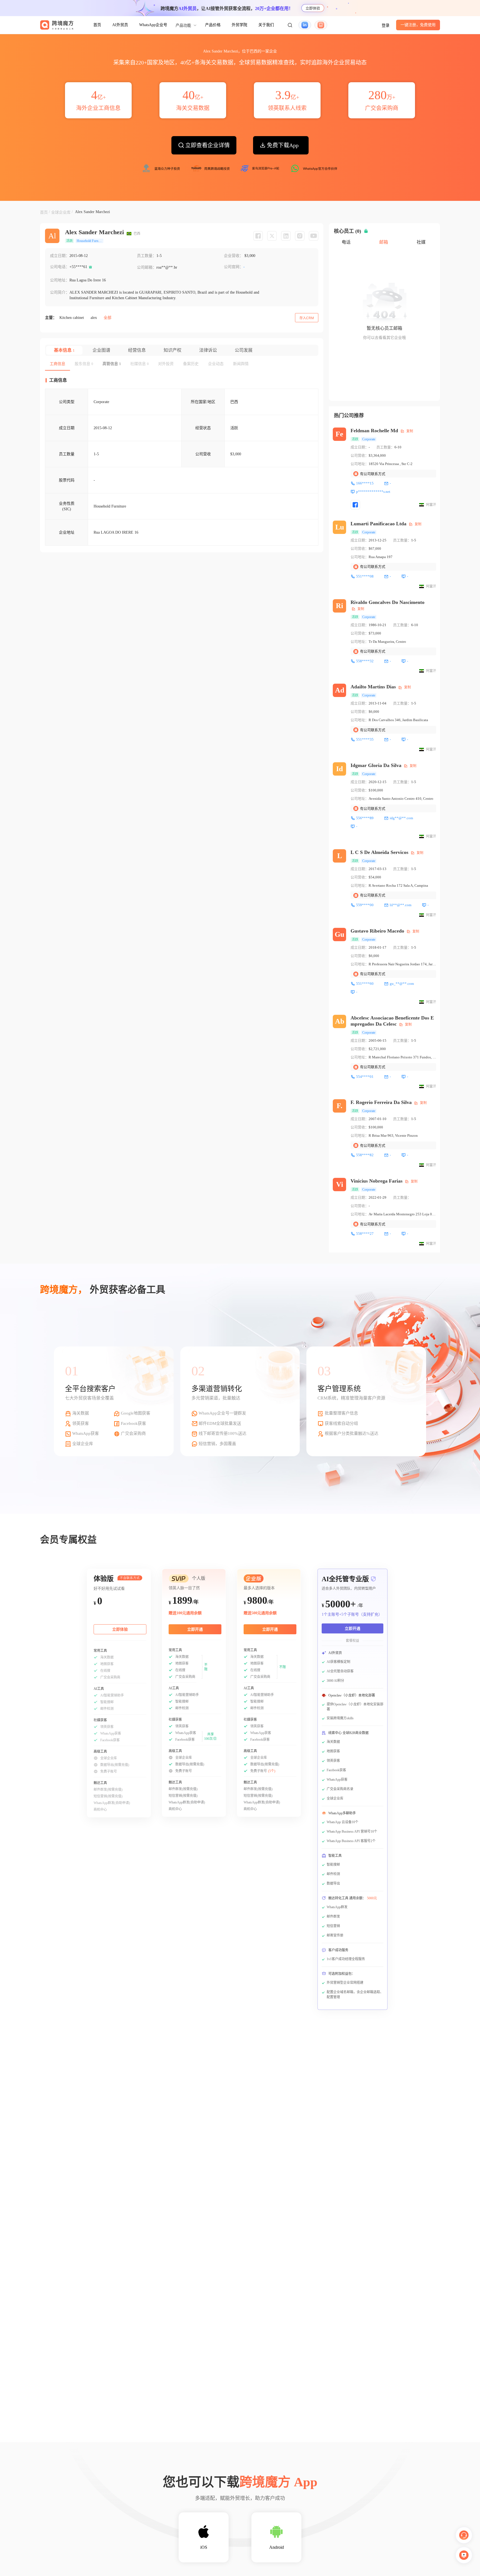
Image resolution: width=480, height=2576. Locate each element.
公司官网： (234, 267)
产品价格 (213, 25)
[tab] (57, 364)
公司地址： (60, 280)
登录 (386, 25)
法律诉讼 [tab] (208, 350)
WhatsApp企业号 (153, 25)
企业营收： (234, 256)
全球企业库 (61, 212)
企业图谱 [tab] (101, 350)
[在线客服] (464, 2535)
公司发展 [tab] (244, 350)
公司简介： (60, 292)
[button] (290, 25)
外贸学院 (239, 25)
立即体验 (313, 8)
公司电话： (60, 267)
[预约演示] (464, 2555)
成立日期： (60, 256)
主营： (51, 318)
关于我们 (266, 25)
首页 (97, 25)
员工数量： (147, 256)
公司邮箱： (147, 267)
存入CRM (307, 318)
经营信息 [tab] (137, 350)
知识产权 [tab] (172, 350)
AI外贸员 (120, 25)
